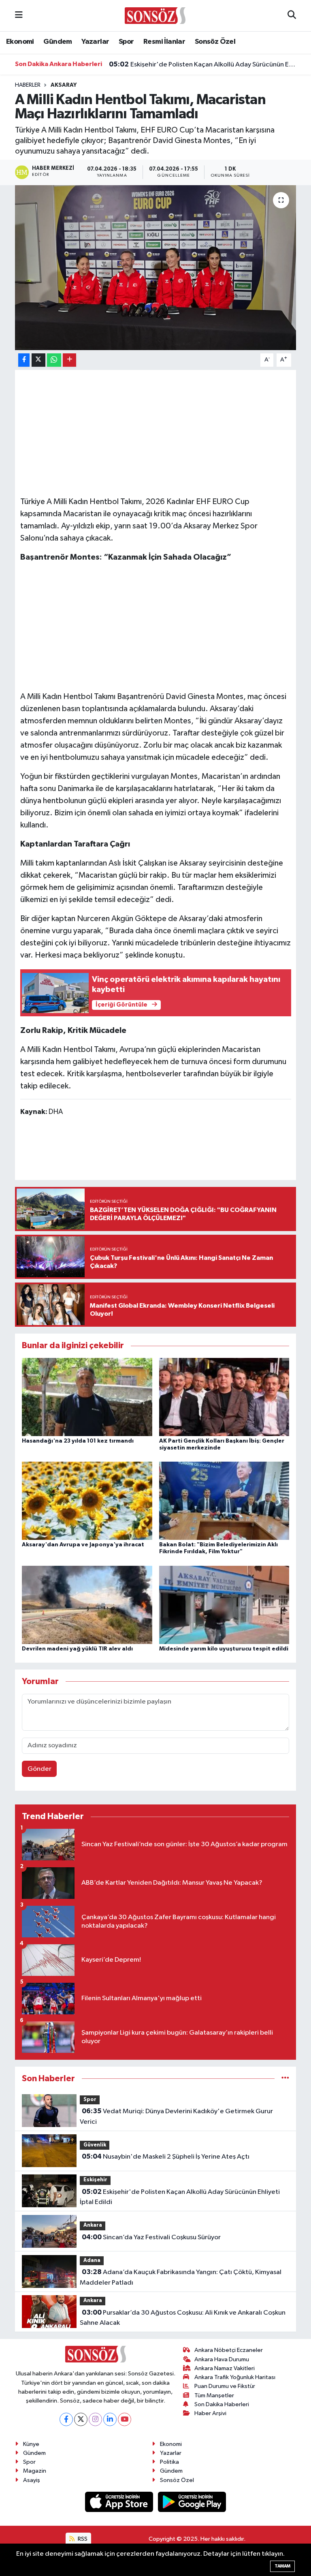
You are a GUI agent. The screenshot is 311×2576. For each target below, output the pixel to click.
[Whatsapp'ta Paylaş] (54, 360)
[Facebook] (66, 2419)
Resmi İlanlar (164, 42)
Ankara (93, 2225)
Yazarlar (95, 42)
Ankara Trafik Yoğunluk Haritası (235, 2377)
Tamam (282, 2566)
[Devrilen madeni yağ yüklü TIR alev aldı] (87, 1604)
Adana (92, 2261)
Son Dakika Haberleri (222, 2404)
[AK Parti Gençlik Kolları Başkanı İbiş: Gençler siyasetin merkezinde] (224, 1397)
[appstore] (120, 2502)
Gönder (39, 1769)
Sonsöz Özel (215, 42)
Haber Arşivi (210, 2413)
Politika (169, 2462)
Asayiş (32, 2480)
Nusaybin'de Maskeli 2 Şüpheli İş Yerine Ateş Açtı (166, 2157)
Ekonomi (20, 42)
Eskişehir (95, 2180)
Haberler (28, 85)
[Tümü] (285, 2079)
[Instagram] (95, 2419)
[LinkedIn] (110, 2419)
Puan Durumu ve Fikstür (225, 2386)
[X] (81, 2419)
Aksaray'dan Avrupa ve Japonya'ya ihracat (83, 1545)
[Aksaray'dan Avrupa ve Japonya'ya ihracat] (87, 1501)
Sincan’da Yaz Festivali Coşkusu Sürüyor (151, 2237)
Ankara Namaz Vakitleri (225, 2368)
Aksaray (64, 85)
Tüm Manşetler (214, 2395)
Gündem (58, 42)
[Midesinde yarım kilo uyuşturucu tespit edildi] (224, 1604)
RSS (82, 2539)
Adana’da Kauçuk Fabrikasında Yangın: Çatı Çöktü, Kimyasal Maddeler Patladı (180, 2277)
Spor (126, 42)
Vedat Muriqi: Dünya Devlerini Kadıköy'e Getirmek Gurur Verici (176, 2116)
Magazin (35, 2471)
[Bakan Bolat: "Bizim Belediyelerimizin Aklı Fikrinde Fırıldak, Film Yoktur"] (224, 1501)
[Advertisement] (156, 627)
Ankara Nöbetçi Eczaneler (229, 2350)
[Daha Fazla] (69, 360)
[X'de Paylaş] (38, 360)
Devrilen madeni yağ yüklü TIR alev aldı (77, 1649)
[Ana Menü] (19, 16)
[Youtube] (125, 2419)
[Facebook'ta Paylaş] (24, 360)
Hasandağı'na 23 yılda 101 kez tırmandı (78, 1441)
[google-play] (192, 2502)
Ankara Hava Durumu (222, 2359)
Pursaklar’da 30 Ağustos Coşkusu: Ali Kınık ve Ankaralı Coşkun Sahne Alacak (182, 2318)
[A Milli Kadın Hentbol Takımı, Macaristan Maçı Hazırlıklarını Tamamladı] (156, 268)
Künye (31, 2444)
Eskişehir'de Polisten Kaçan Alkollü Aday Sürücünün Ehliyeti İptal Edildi (203, 60)
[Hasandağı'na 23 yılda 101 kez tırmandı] (87, 1397)
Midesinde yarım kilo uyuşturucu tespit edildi (224, 1649)
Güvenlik (95, 2145)
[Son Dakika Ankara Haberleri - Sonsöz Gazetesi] (155, 15)
